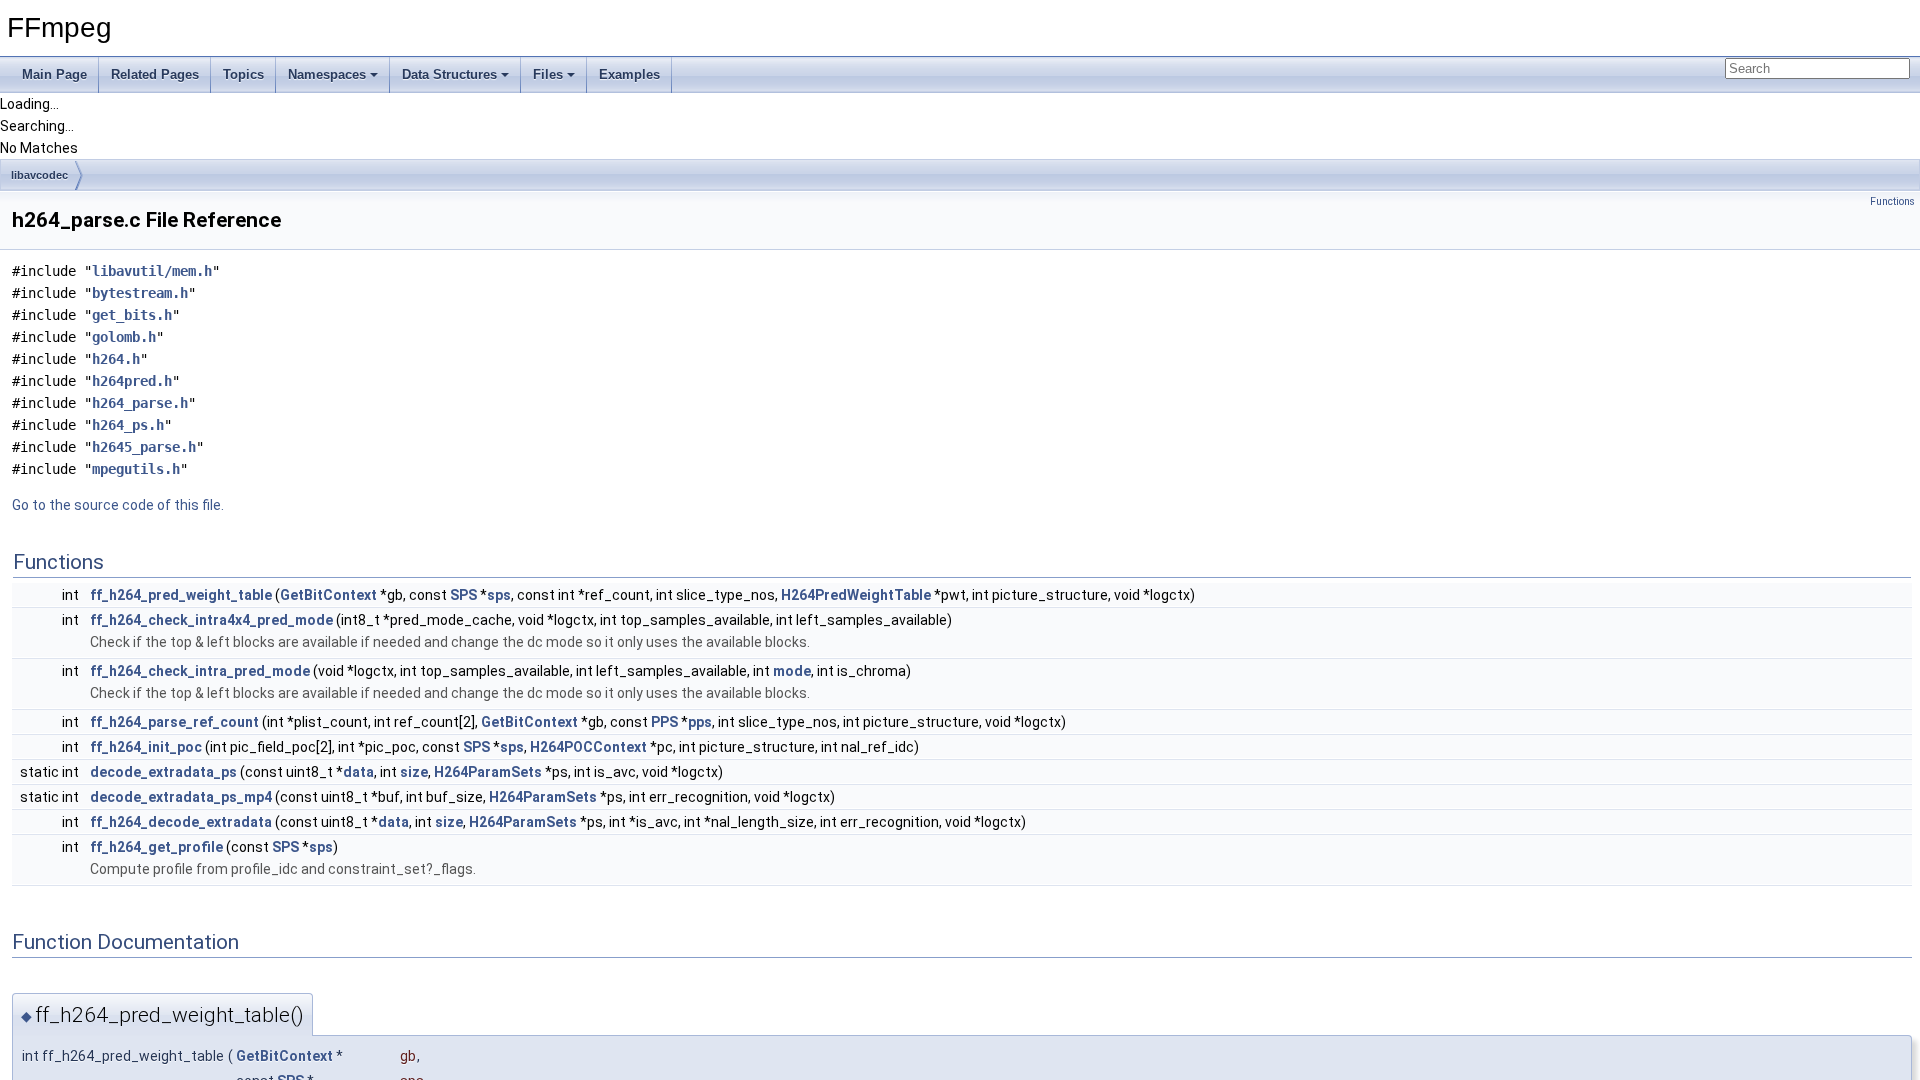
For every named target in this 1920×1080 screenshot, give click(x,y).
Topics (243, 74)
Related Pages (155, 74)
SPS (463, 595)
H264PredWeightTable (856, 595)
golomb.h (124, 337)
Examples (629, 74)
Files (548, 74)
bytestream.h (140, 293)
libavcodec (39, 175)
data (358, 772)
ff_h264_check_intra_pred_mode (200, 671)
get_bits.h (132, 315)
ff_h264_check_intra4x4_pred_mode (211, 620)
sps (499, 595)
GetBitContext (328, 595)
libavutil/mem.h (152, 271)
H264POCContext (588, 747)
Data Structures (449, 74)
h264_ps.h (128, 425)
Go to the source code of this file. (118, 505)
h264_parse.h (140, 403)
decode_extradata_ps (163, 772)
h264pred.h (132, 381)
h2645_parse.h (144, 447)
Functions (1892, 201)
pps (700, 722)
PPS (664, 722)
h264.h (116, 359)
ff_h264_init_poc (146, 747)
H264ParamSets (488, 772)
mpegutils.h (136, 469)
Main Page (54, 74)
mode (792, 671)
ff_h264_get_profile (156, 847)
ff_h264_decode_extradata (181, 822)
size (414, 772)
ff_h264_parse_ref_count (174, 722)
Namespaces (327, 74)
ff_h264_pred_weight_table (181, 595)
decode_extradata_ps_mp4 (181, 797)
